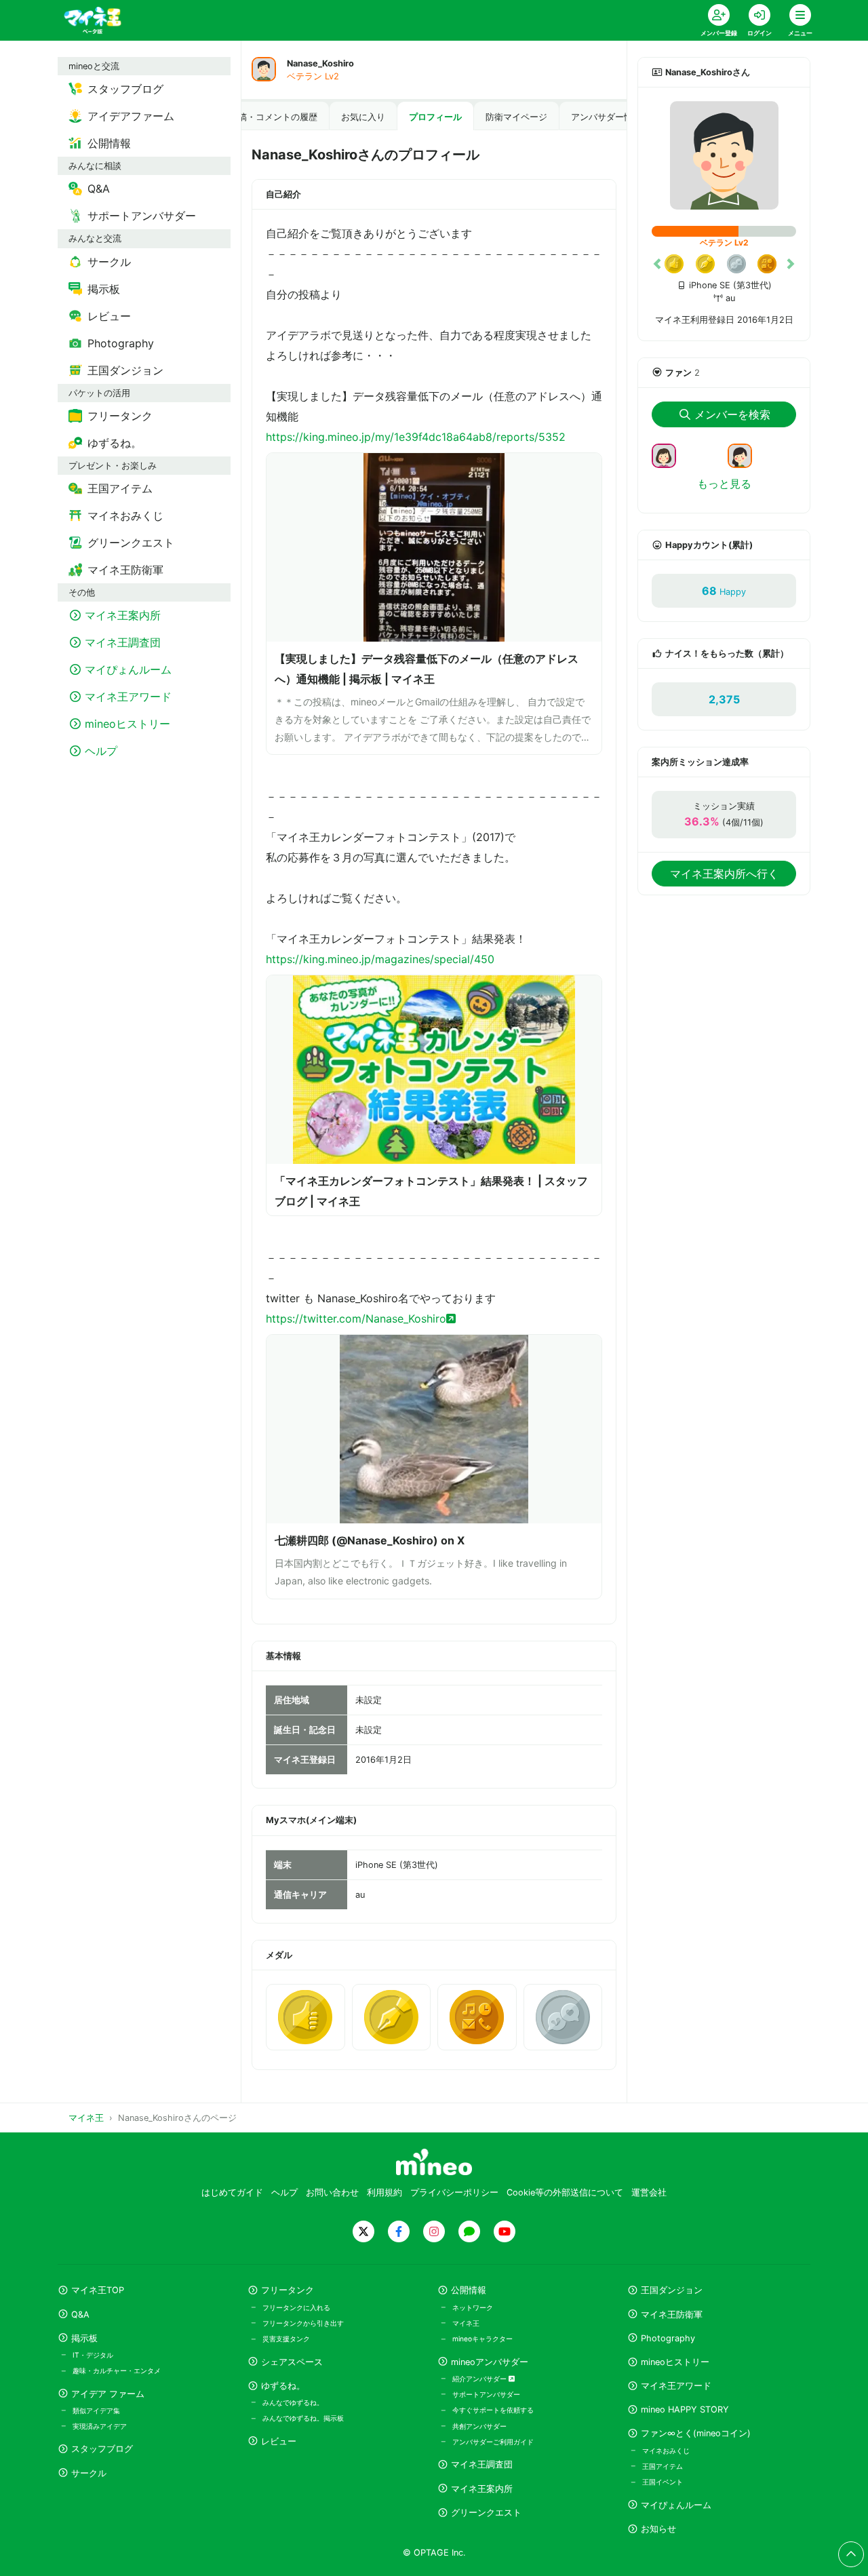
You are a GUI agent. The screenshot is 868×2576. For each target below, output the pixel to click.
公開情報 (469, 2290)
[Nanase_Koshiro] (724, 155)
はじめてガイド (232, 2192)
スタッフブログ (102, 2449)
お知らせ (658, 2529)
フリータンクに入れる (296, 2307)
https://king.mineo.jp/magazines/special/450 (380, 959)
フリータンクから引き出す (303, 2323)
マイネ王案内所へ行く (724, 874)
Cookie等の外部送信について (565, 2192)
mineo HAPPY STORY (685, 2409)
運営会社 (649, 2192)
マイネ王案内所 (482, 2489)
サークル (89, 2473)
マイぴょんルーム (676, 2505)
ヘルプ (284, 2192)
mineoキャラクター (482, 2339)
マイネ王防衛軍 (672, 2315)
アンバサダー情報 (606, 117)
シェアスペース (292, 2362)
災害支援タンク (286, 2339)
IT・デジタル (93, 2355)
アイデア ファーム (108, 2394)
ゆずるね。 (283, 2386)
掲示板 (84, 2338)
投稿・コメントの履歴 (273, 117)
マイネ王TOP (98, 2290)
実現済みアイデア (100, 2426)
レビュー (279, 2441)
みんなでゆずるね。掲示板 (303, 2418)
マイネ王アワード (676, 2386)
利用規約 (384, 2192)
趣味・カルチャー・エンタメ (117, 2370)
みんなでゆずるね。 (293, 2402)
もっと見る (724, 484)
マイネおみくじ (666, 2451)
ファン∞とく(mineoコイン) (696, 2433)
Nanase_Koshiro (320, 63)
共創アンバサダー (479, 2426)
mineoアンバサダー (490, 2362)
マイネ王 (466, 2323)
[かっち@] (669, 454)
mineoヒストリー (675, 2362)
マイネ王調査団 (482, 2464)
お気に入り (363, 117)
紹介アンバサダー (480, 2379)
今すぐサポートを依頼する (493, 2410)
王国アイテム (663, 2466)
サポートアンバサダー (486, 2394)
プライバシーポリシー (454, 2192)
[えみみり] (745, 454)
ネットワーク (473, 2307)
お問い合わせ (332, 2192)
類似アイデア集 (96, 2411)
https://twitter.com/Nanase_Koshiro (356, 1319)
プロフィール (435, 117)
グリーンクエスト (486, 2513)
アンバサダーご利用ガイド (493, 2442)
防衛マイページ (516, 117)
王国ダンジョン (672, 2290)
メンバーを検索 (732, 414)
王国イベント (663, 2482)
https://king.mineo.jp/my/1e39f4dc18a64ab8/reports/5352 (416, 437)
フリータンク (288, 2290)
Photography (668, 2338)
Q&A (80, 2315)
